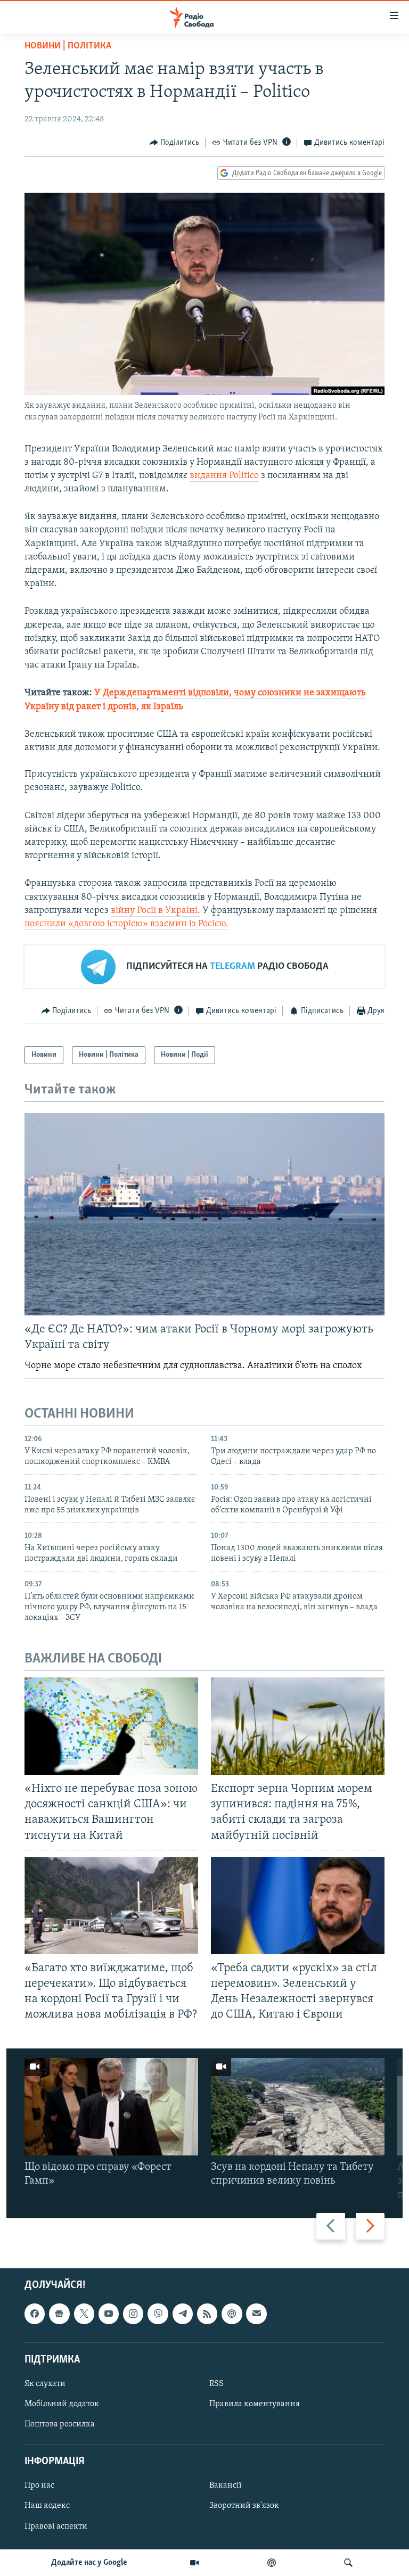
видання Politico (224, 476)
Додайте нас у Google (89, 2563)
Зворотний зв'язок (244, 2506)
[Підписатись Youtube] (109, 2314)
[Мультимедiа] (194, 2563)
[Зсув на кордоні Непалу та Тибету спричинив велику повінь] (298, 2107)
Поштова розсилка (60, 2424)
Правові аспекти (56, 2526)
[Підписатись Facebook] (35, 2314)
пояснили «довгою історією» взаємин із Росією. (126, 924)
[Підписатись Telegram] (183, 2314)
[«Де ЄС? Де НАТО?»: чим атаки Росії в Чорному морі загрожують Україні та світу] (204, 1214)
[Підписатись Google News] (59, 2314)
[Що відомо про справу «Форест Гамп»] (111, 2107)
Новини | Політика (68, 46)
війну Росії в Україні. (156, 911)
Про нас (39, 2486)
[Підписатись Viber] (158, 2314)
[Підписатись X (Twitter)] (84, 2314)
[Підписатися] (256, 2314)
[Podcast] (232, 2314)
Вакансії (226, 2486)
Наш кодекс (47, 2506)
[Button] (175, 143)
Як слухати (45, 2383)
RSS (216, 2383)
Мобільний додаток (62, 2404)
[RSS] (207, 2314)
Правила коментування (255, 2404)
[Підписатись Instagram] (133, 2314)
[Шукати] (348, 2563)
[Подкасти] (272, 2563)
